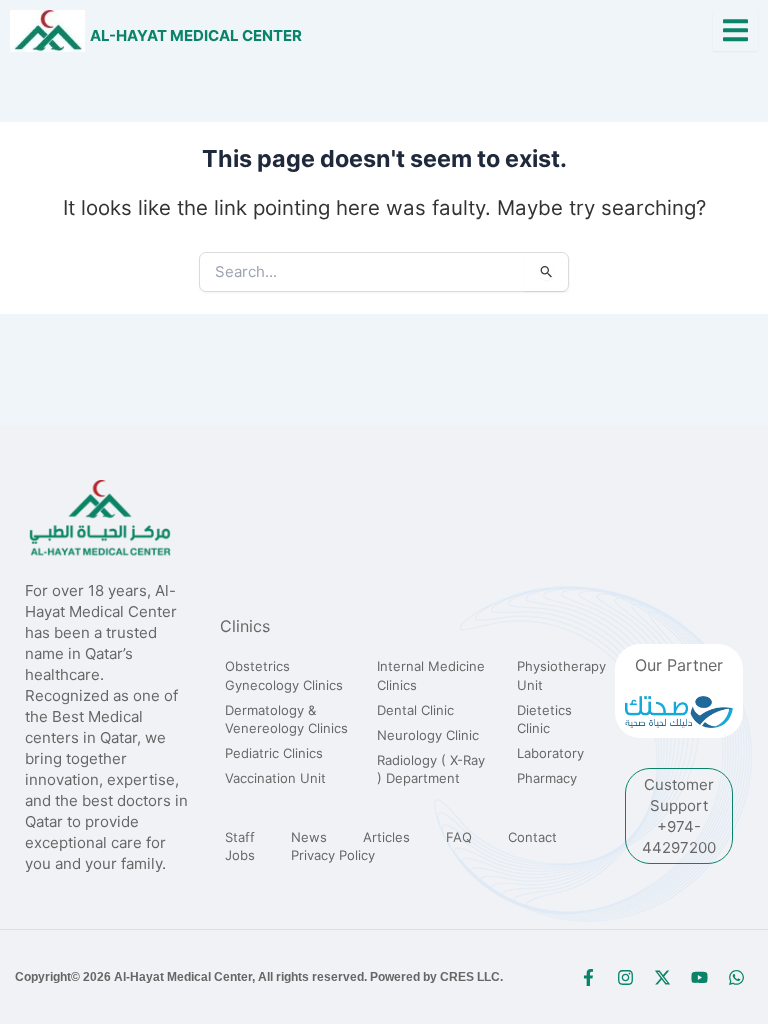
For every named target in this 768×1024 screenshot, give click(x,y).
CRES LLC (470, 977)
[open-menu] (735, 31)
